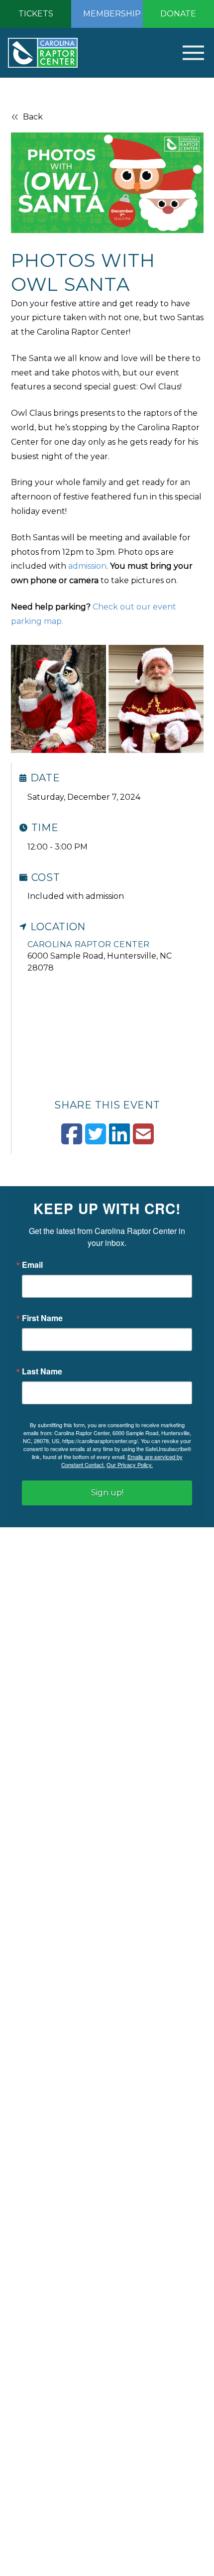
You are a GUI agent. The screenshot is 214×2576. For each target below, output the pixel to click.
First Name (42, 1318)
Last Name (42, 1371)
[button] (178, 53)
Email (32, 1265)
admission (87, 566)
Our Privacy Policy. (130, 1465)
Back (33, 117)
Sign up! (107, 1493)
